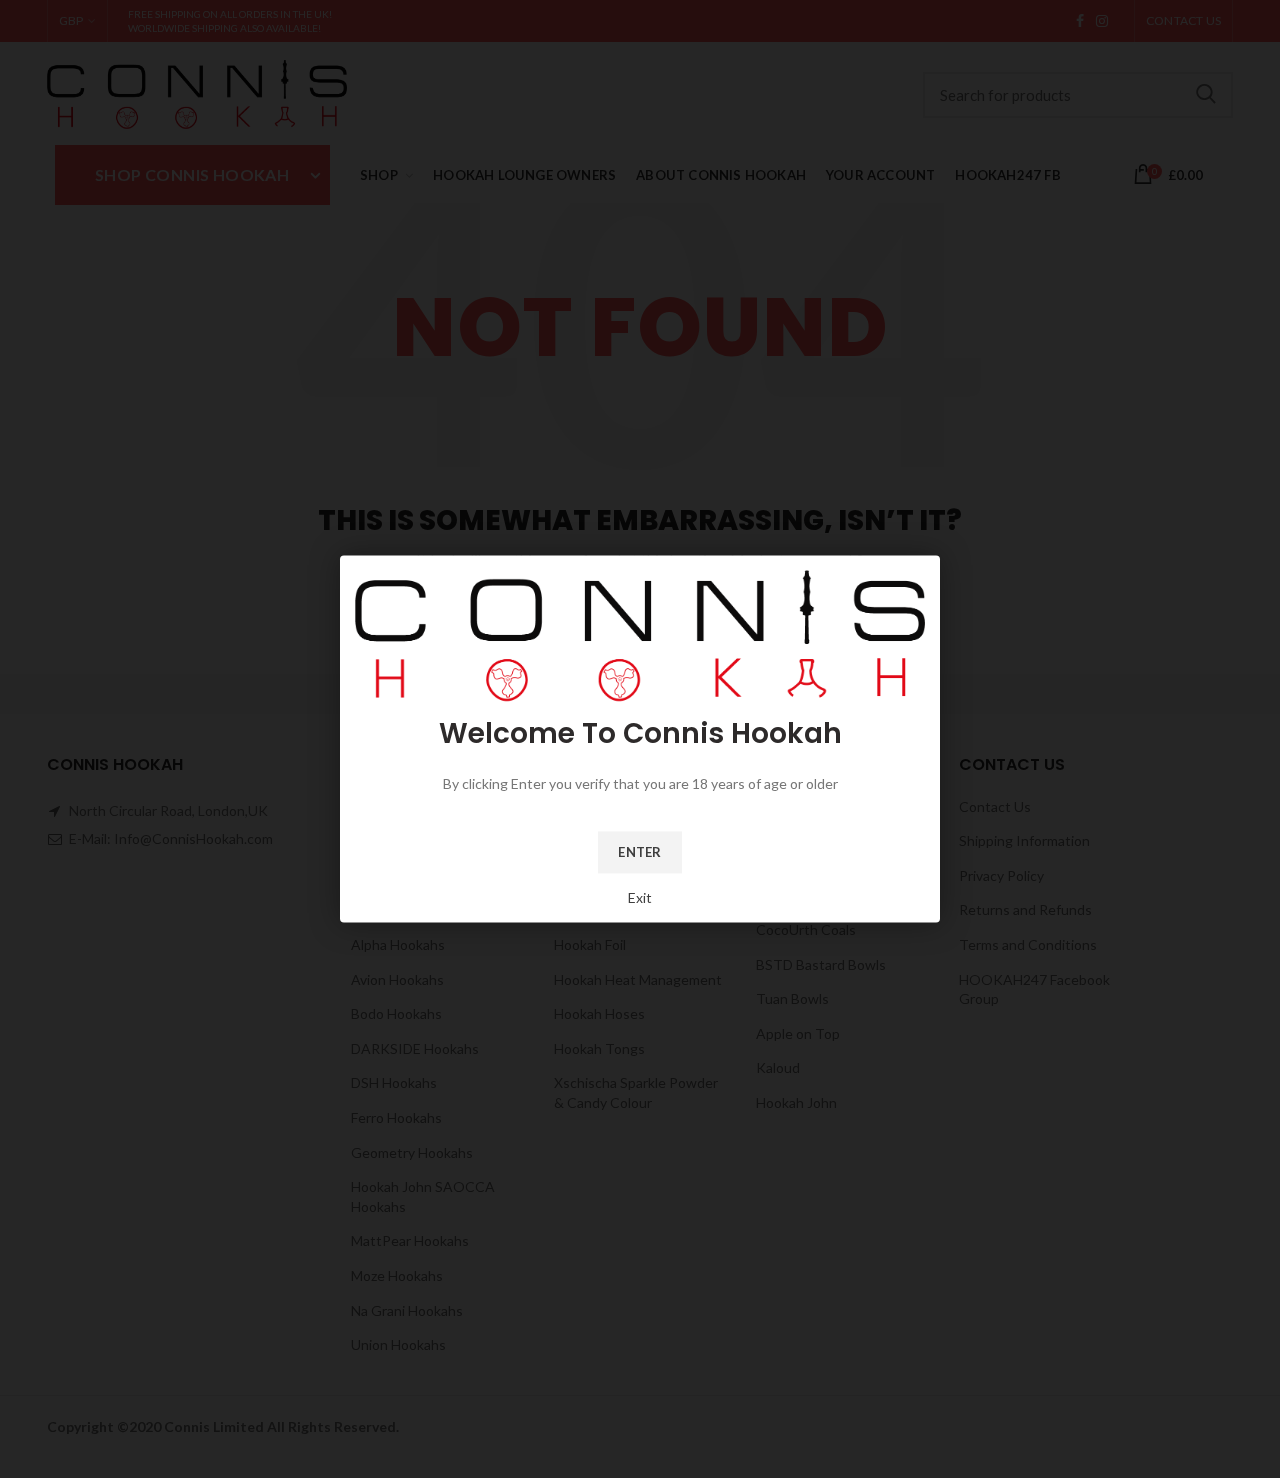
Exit (640, 897)
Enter (640, 852)
